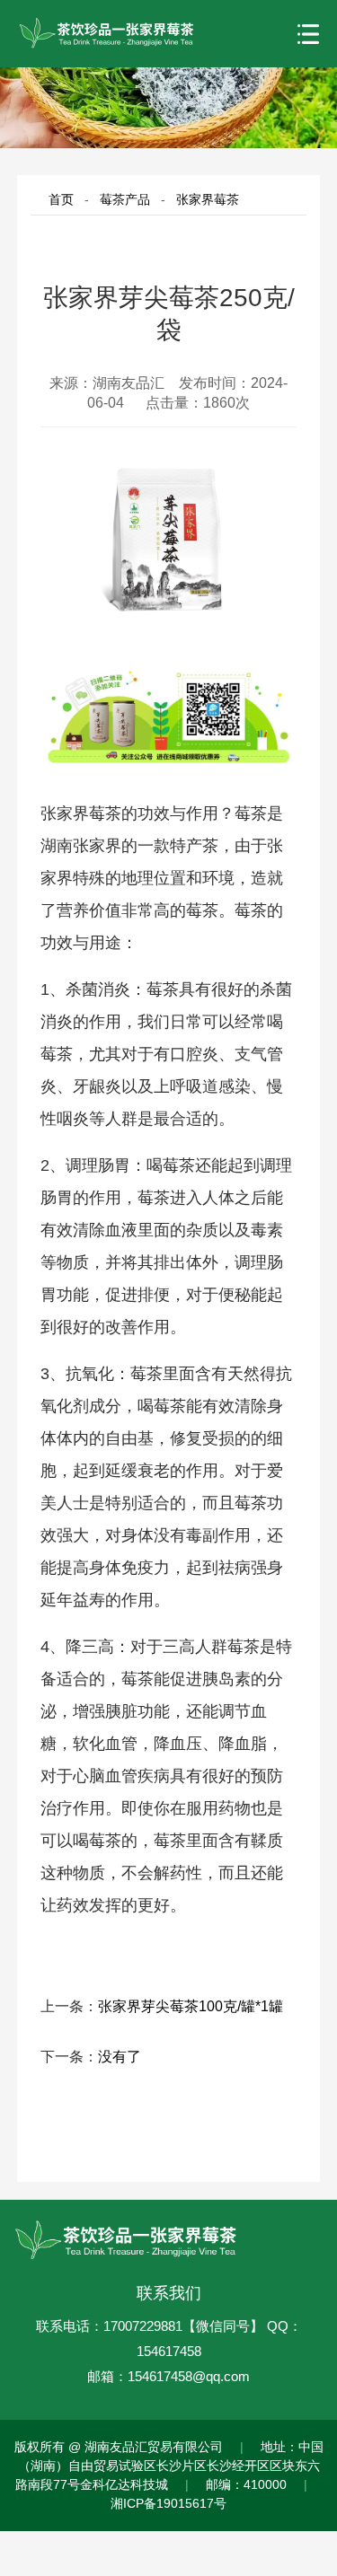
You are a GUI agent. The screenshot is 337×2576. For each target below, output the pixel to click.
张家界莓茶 (208, 199)
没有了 (120, 2057)
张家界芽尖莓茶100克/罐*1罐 (191, 2006)
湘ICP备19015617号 (168, 2503)
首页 (61, 199)
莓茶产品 (125, 199)
